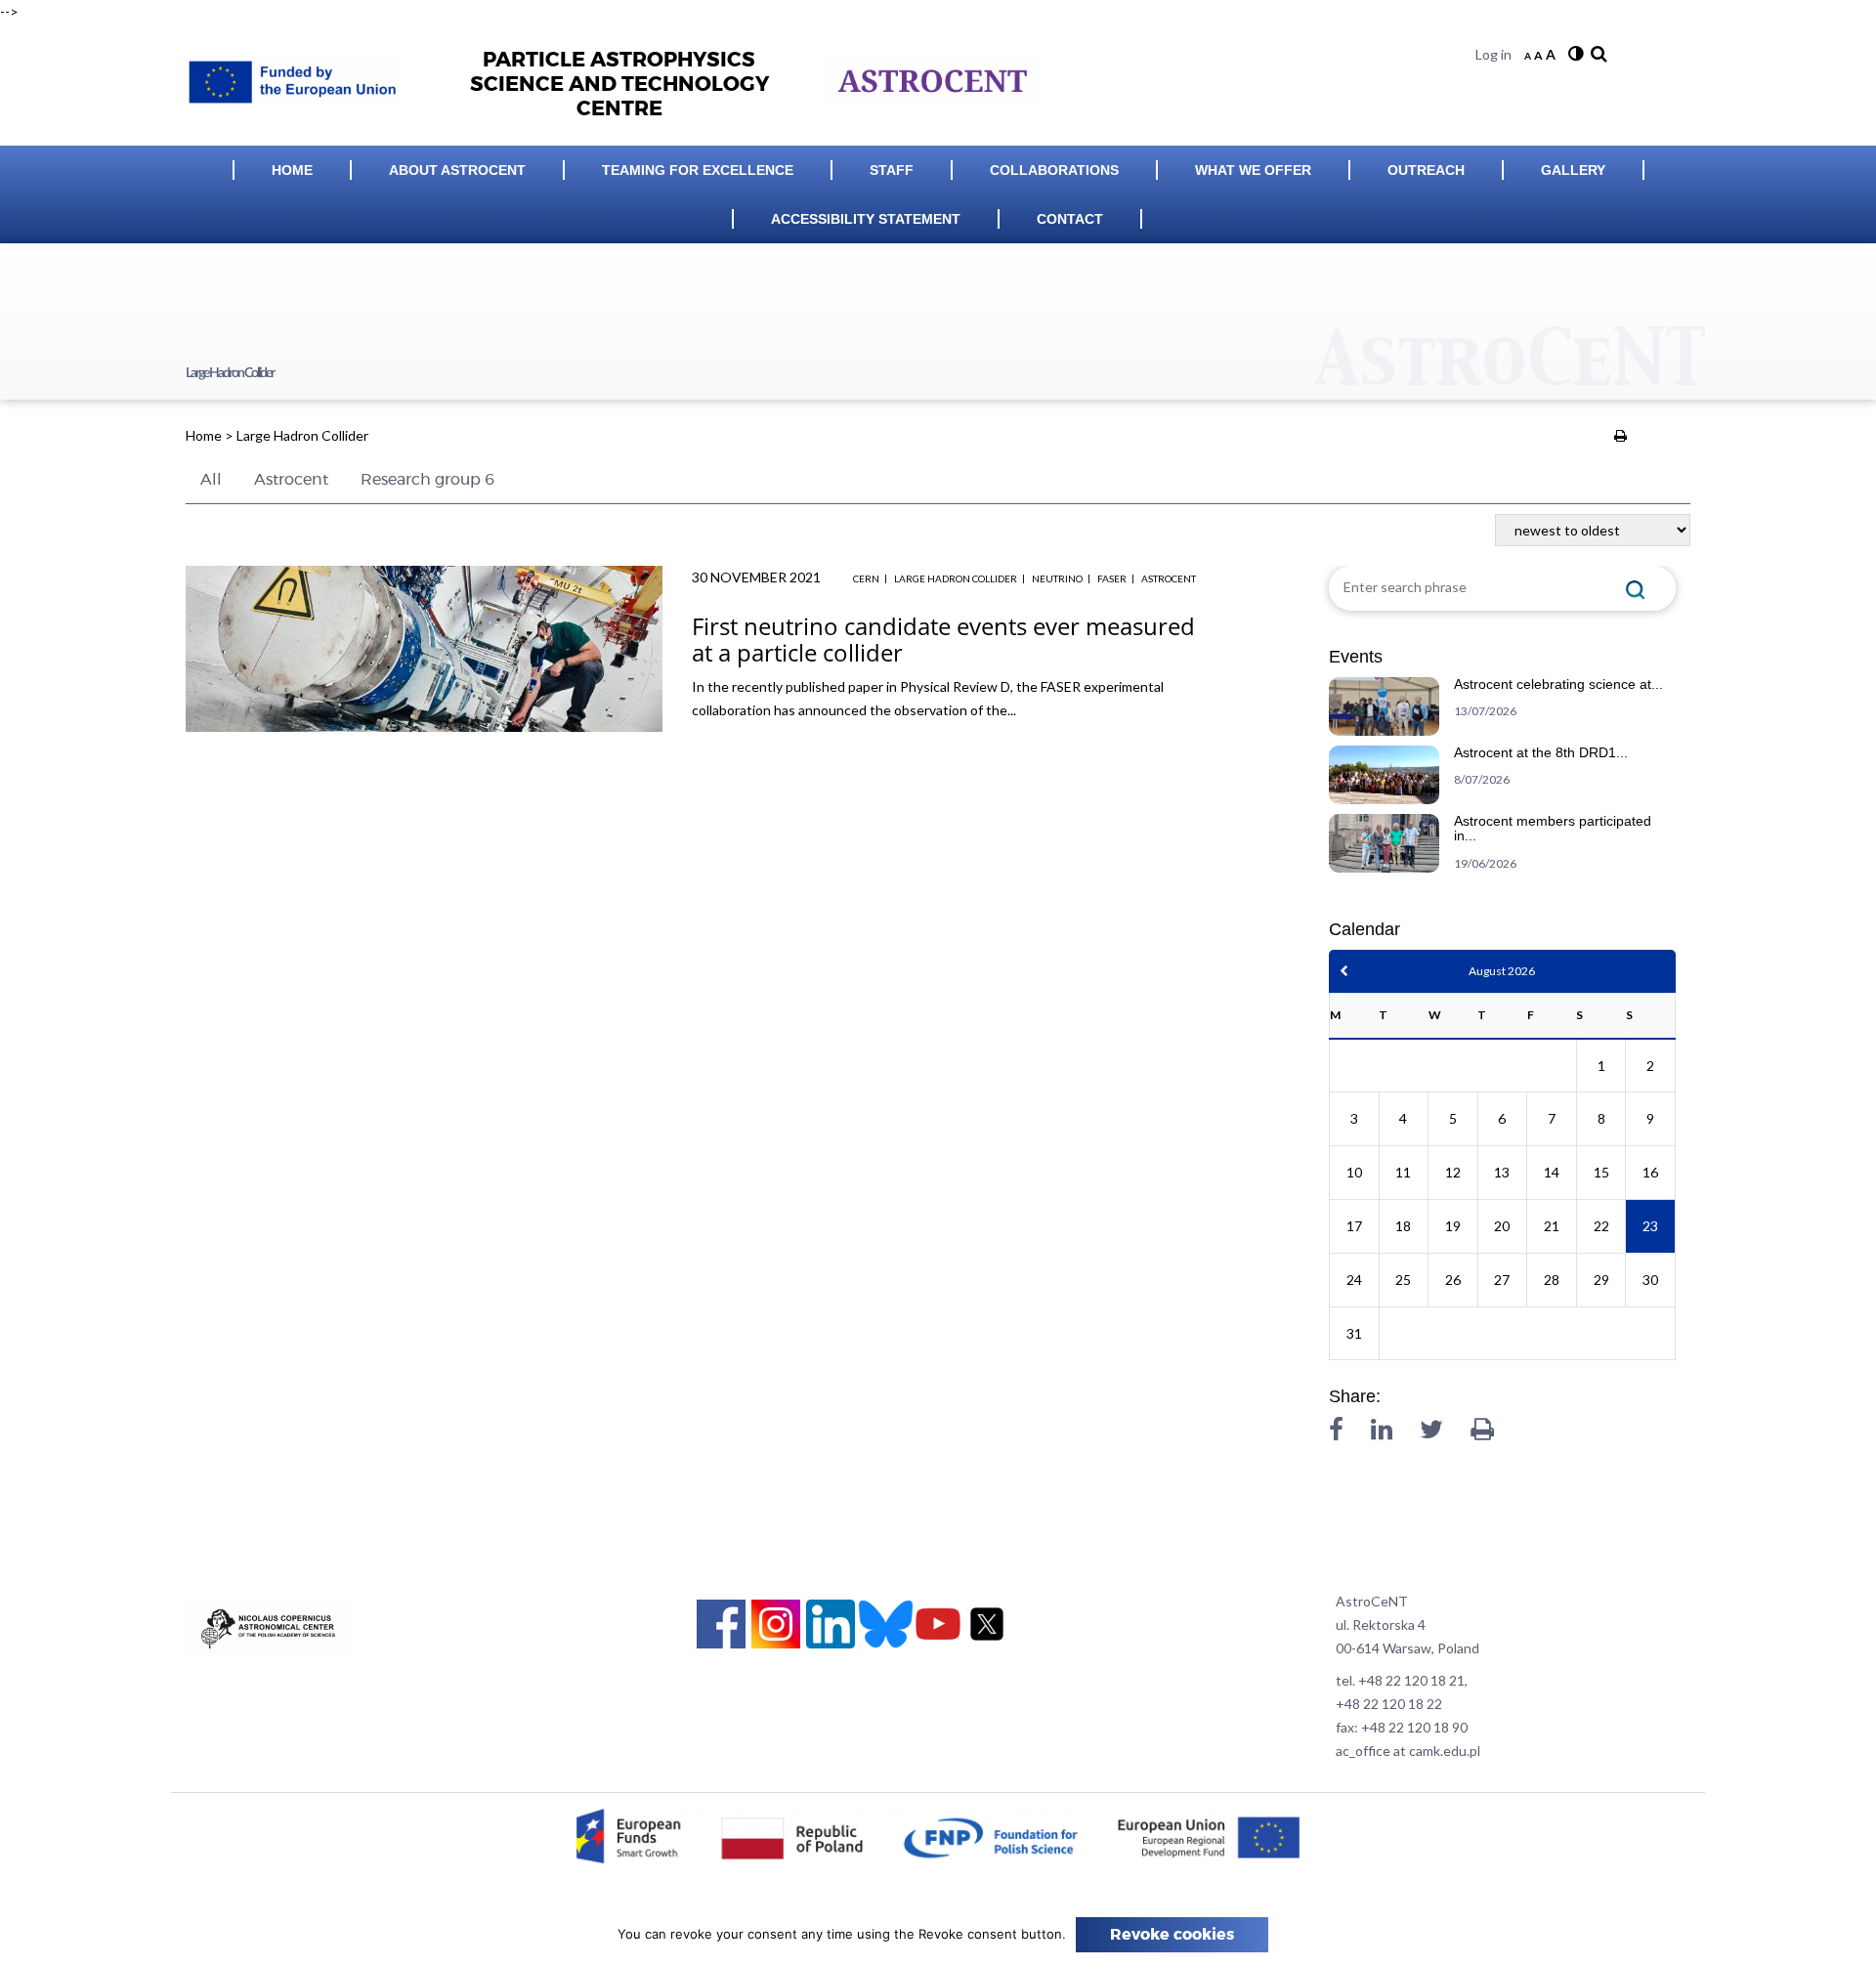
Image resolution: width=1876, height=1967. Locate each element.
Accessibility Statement (866, 219)
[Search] (1636, 588)
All (211, 480)
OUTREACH (1426, 170)
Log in (1493, 54)
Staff (892, 170)
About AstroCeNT (457, 170)
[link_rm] (1597, 54)
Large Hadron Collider (956, 578)
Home (292, 170)
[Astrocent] (302, 77)
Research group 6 (427, 480)
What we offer (1253, 170)
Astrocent (291, 480)
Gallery (1573, 170)
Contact (1070, 219)
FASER (1112, 578)
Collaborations (1054, 170)
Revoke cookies (1172, 1935)
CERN (866, 578)
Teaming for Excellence (698, 170)
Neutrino (1057, 578)
